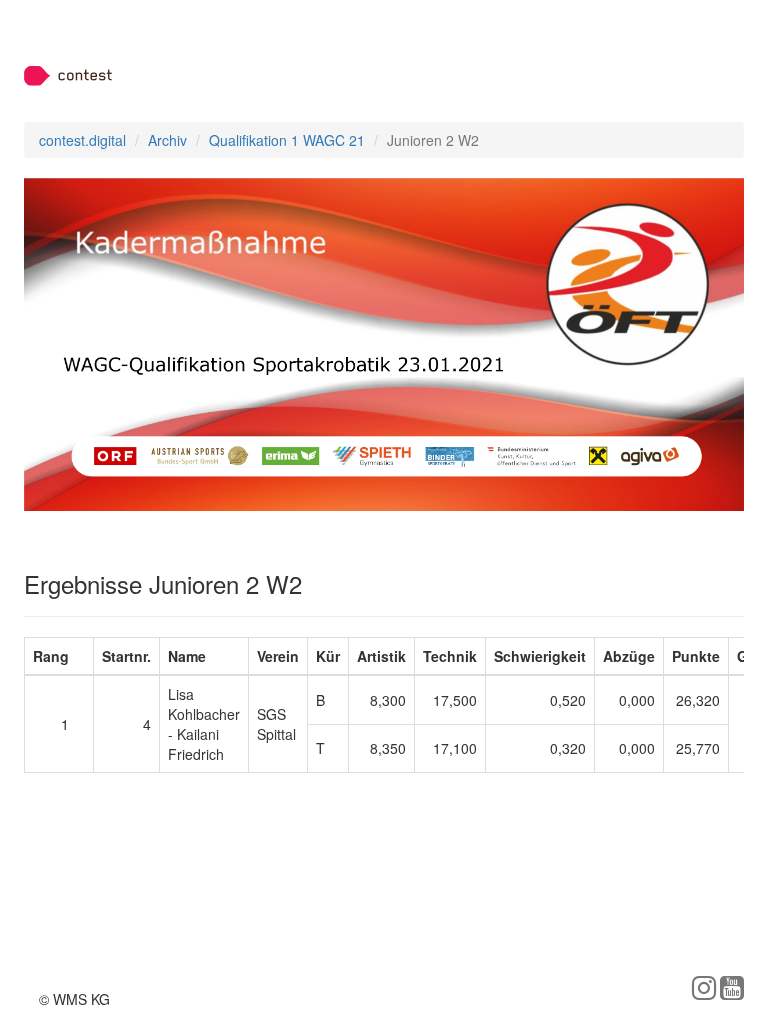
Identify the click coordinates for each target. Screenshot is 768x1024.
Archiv (167, 140)
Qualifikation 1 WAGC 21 (287, 140)
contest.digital (82, 140)
